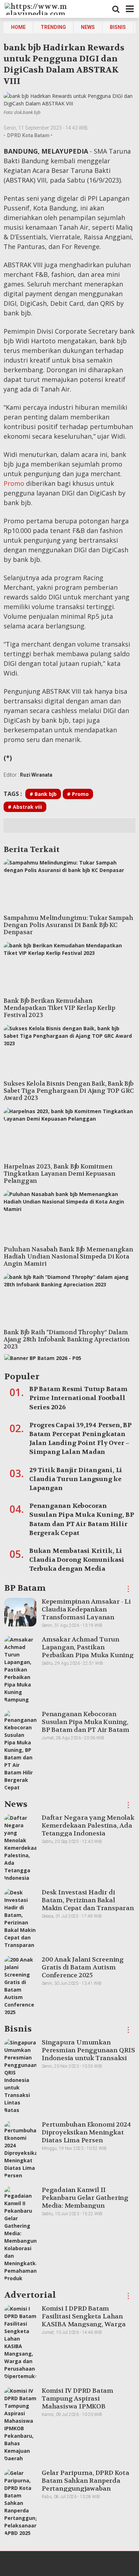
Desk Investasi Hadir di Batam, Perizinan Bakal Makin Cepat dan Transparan (88, 1900)
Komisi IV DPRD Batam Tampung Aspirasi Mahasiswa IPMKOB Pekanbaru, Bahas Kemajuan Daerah (86, 2406)
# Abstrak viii (25, 807)
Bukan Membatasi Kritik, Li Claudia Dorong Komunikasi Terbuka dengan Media (77, 1560)
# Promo (78, 794)
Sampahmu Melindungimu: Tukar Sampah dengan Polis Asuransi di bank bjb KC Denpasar (68, 925)
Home (18, 27)
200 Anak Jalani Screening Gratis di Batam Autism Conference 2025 (83, 1967)
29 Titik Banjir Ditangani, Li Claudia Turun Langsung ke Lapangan (76, 1479)
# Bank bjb (43, 794)
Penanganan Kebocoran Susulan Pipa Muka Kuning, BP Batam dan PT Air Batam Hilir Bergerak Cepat (86, 1726)
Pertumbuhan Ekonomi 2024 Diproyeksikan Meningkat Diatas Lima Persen (86, 2132)
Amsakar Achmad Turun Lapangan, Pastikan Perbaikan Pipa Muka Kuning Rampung (88, 1651)
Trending (53, 27)
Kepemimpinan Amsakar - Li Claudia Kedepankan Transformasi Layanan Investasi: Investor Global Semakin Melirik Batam (86, 1617)
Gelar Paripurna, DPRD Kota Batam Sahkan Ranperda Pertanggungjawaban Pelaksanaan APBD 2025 (86, 2485)
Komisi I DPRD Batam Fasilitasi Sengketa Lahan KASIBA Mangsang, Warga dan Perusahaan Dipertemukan (84, 2324)
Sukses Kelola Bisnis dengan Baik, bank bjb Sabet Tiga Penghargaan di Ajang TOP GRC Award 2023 (69, 1091)
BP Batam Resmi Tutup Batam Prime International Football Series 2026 (78, 1398)
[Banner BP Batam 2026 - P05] (43, 1360)
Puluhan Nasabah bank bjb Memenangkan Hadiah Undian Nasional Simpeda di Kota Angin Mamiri (68, 1256)
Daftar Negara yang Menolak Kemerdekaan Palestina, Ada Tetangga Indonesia (88, 1825)
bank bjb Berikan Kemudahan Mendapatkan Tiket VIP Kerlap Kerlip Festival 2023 (60, 1008)
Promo (14, 483)
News (88, 27)
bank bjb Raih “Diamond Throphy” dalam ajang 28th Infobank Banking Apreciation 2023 (67, 1339)
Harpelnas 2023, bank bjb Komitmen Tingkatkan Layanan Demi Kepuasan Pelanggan (60, 1174)
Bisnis (118, 27)
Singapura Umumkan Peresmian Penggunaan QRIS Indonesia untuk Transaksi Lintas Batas (88, 2054)
